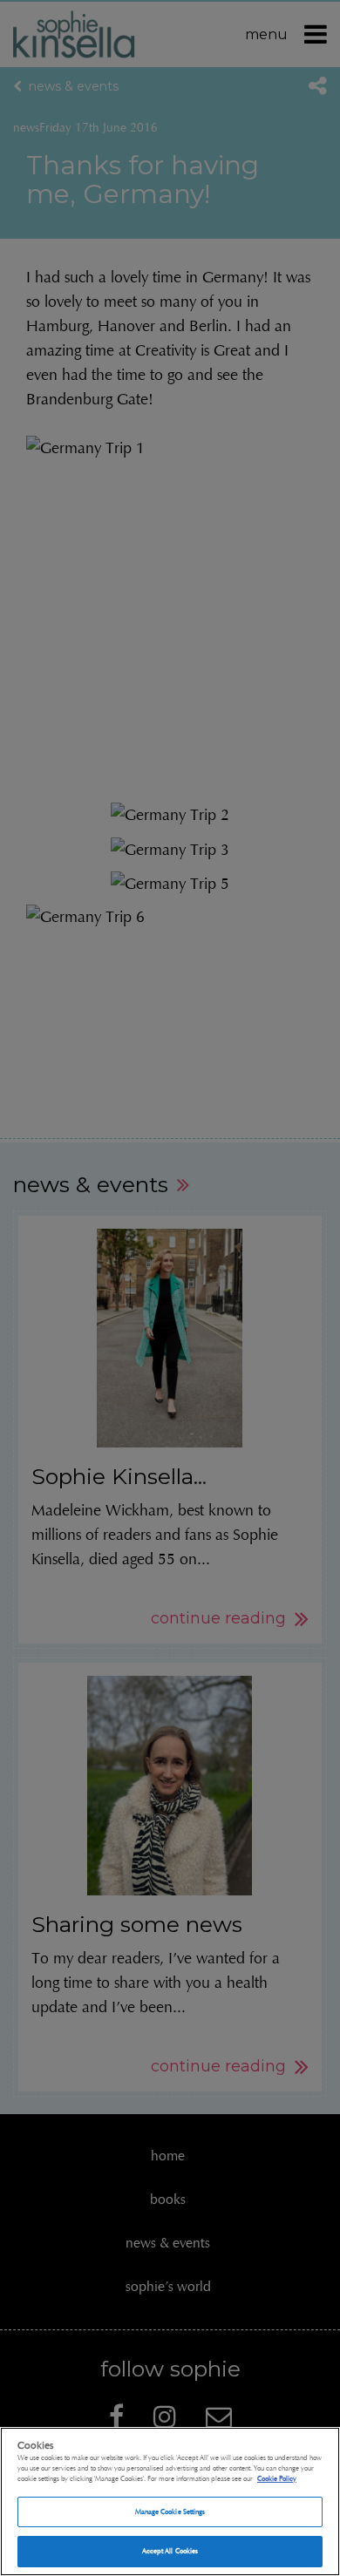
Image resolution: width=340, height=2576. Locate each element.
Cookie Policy (277, 2478)
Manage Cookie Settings (170, 2512)
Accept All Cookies (170, 2551)
